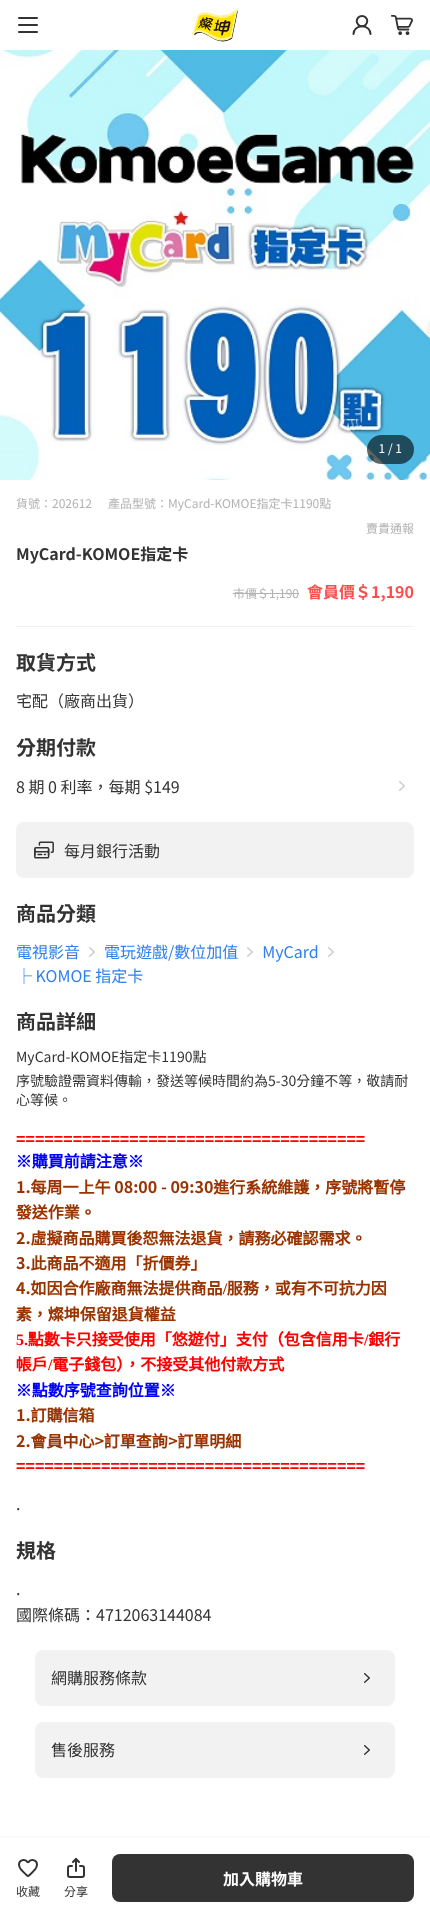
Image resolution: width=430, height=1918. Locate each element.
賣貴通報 (390, 529)
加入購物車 (263, 1878)
